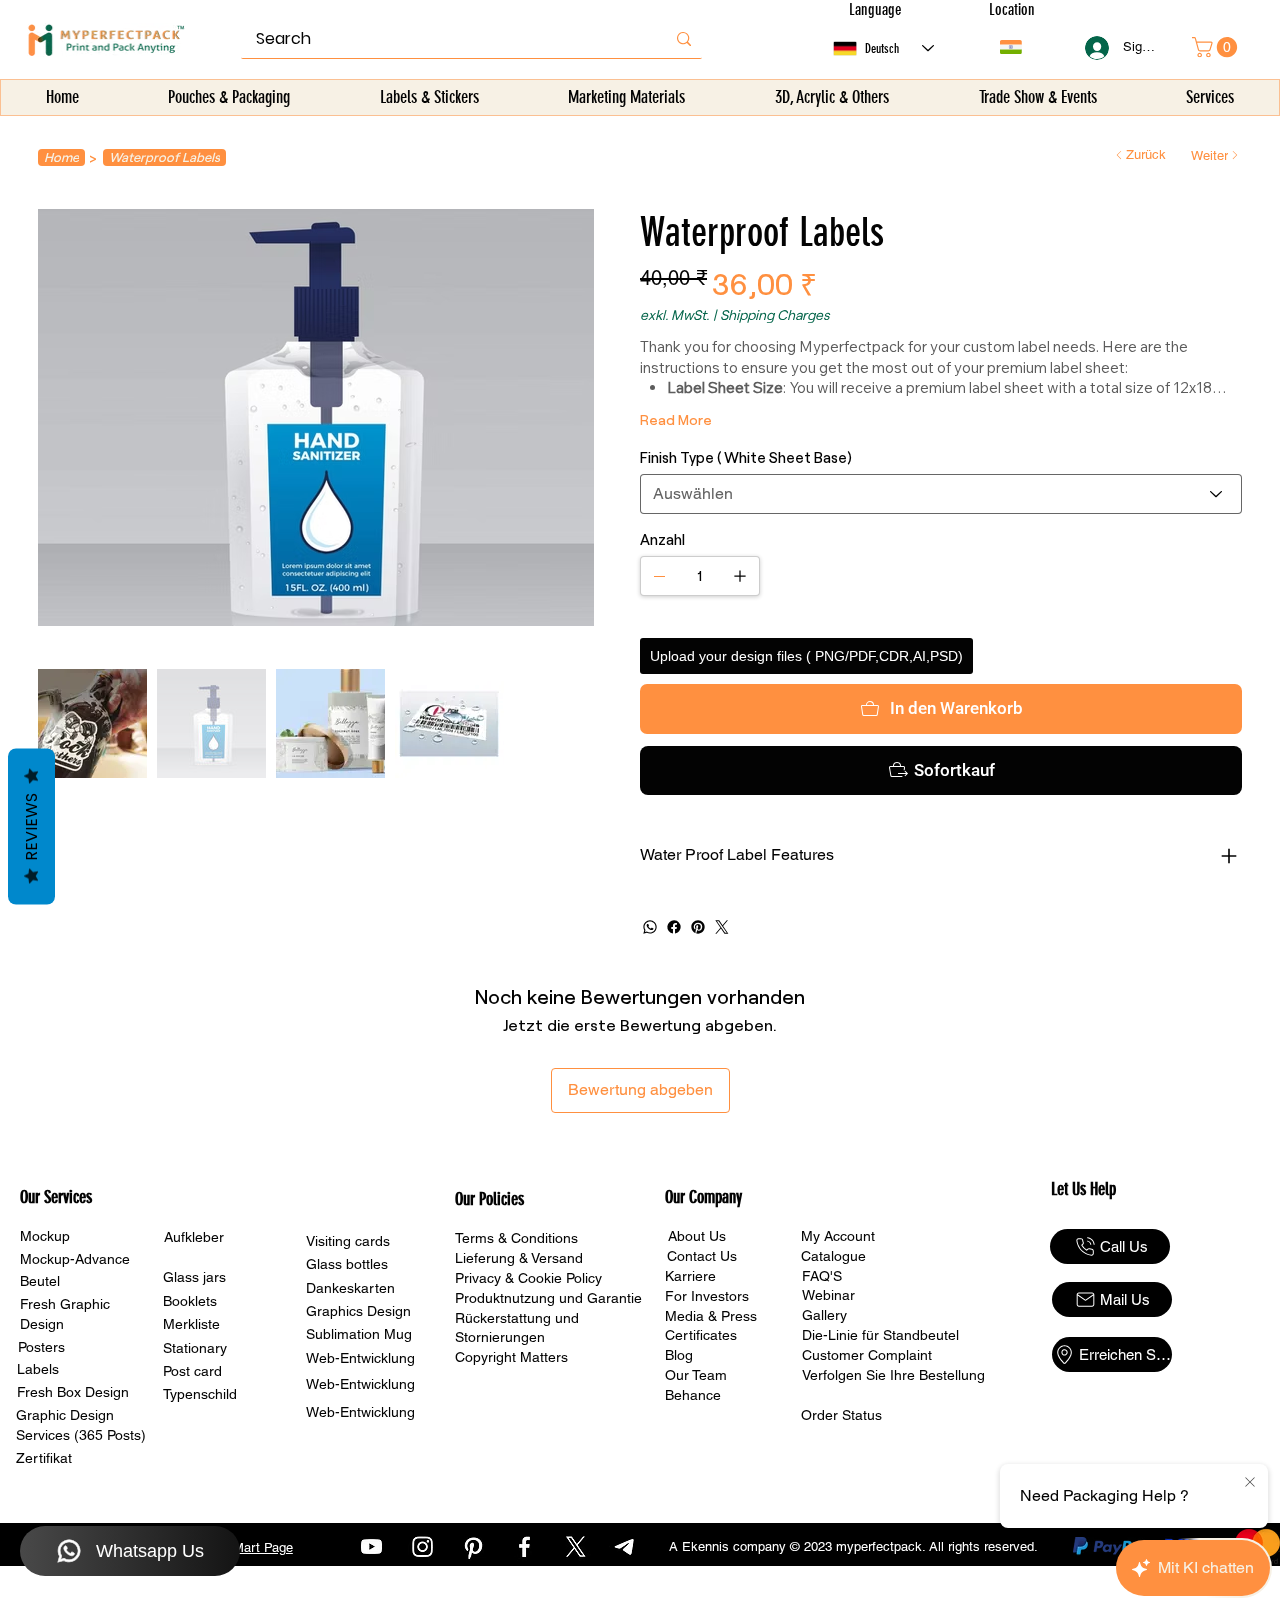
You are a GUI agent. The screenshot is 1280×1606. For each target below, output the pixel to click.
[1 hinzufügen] (740, 576)
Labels (38, 1369)
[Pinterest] (698, 927)
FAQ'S (822, 1276)
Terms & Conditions (516, 1238)
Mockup (45, 1236)
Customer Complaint (867, 1355)
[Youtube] (371, 1546)
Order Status (841, 1415)
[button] (230, 97)
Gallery (824, 1315)
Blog (679, 1355)
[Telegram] (626, 1546)
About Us (697, 1236)
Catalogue (833, 1256)
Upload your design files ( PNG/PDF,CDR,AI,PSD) (806, 656)
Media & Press (711, 1316)
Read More (676, 419)
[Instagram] (422, 1546)
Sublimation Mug (359, 1334)
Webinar (828, 1295)
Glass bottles (347, 1264)
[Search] (684, 39)
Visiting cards (348, 1241)
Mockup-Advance (75, 1259)
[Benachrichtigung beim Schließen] (1250, 1483)
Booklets (190, 1301)
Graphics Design (358, 1311)
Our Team (696, 1375)
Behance (693, 1395)
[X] (575, 1546)
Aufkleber (194, 1237)
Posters (41, 1347)
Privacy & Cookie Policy (528, 1278)
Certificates (701, 1335)
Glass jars (194, 1277)
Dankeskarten (350, 1288)
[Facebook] (674, 927)
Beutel (40, 1281)
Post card (192, 1371)
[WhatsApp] (650, 927)
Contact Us (702, 1256)
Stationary (195, 1348)
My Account (838, 1236)
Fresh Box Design (73, 1392)
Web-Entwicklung (360, 1358)
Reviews (31, 827)
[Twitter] (722, 927)
